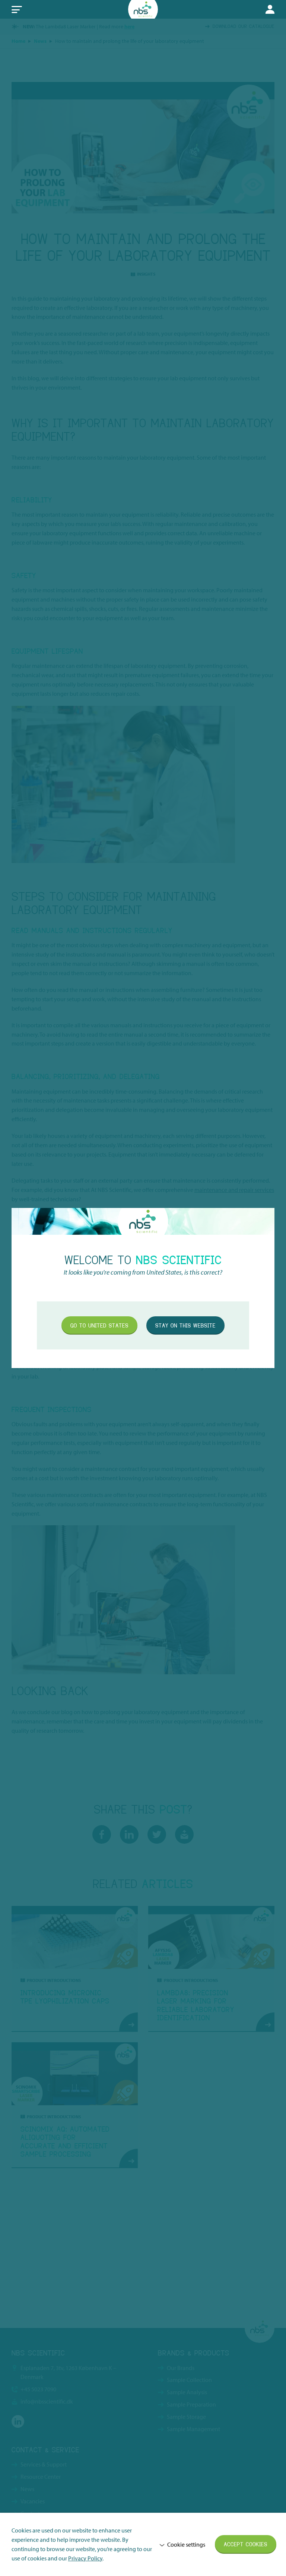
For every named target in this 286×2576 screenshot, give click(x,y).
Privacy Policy (85, 2558)
